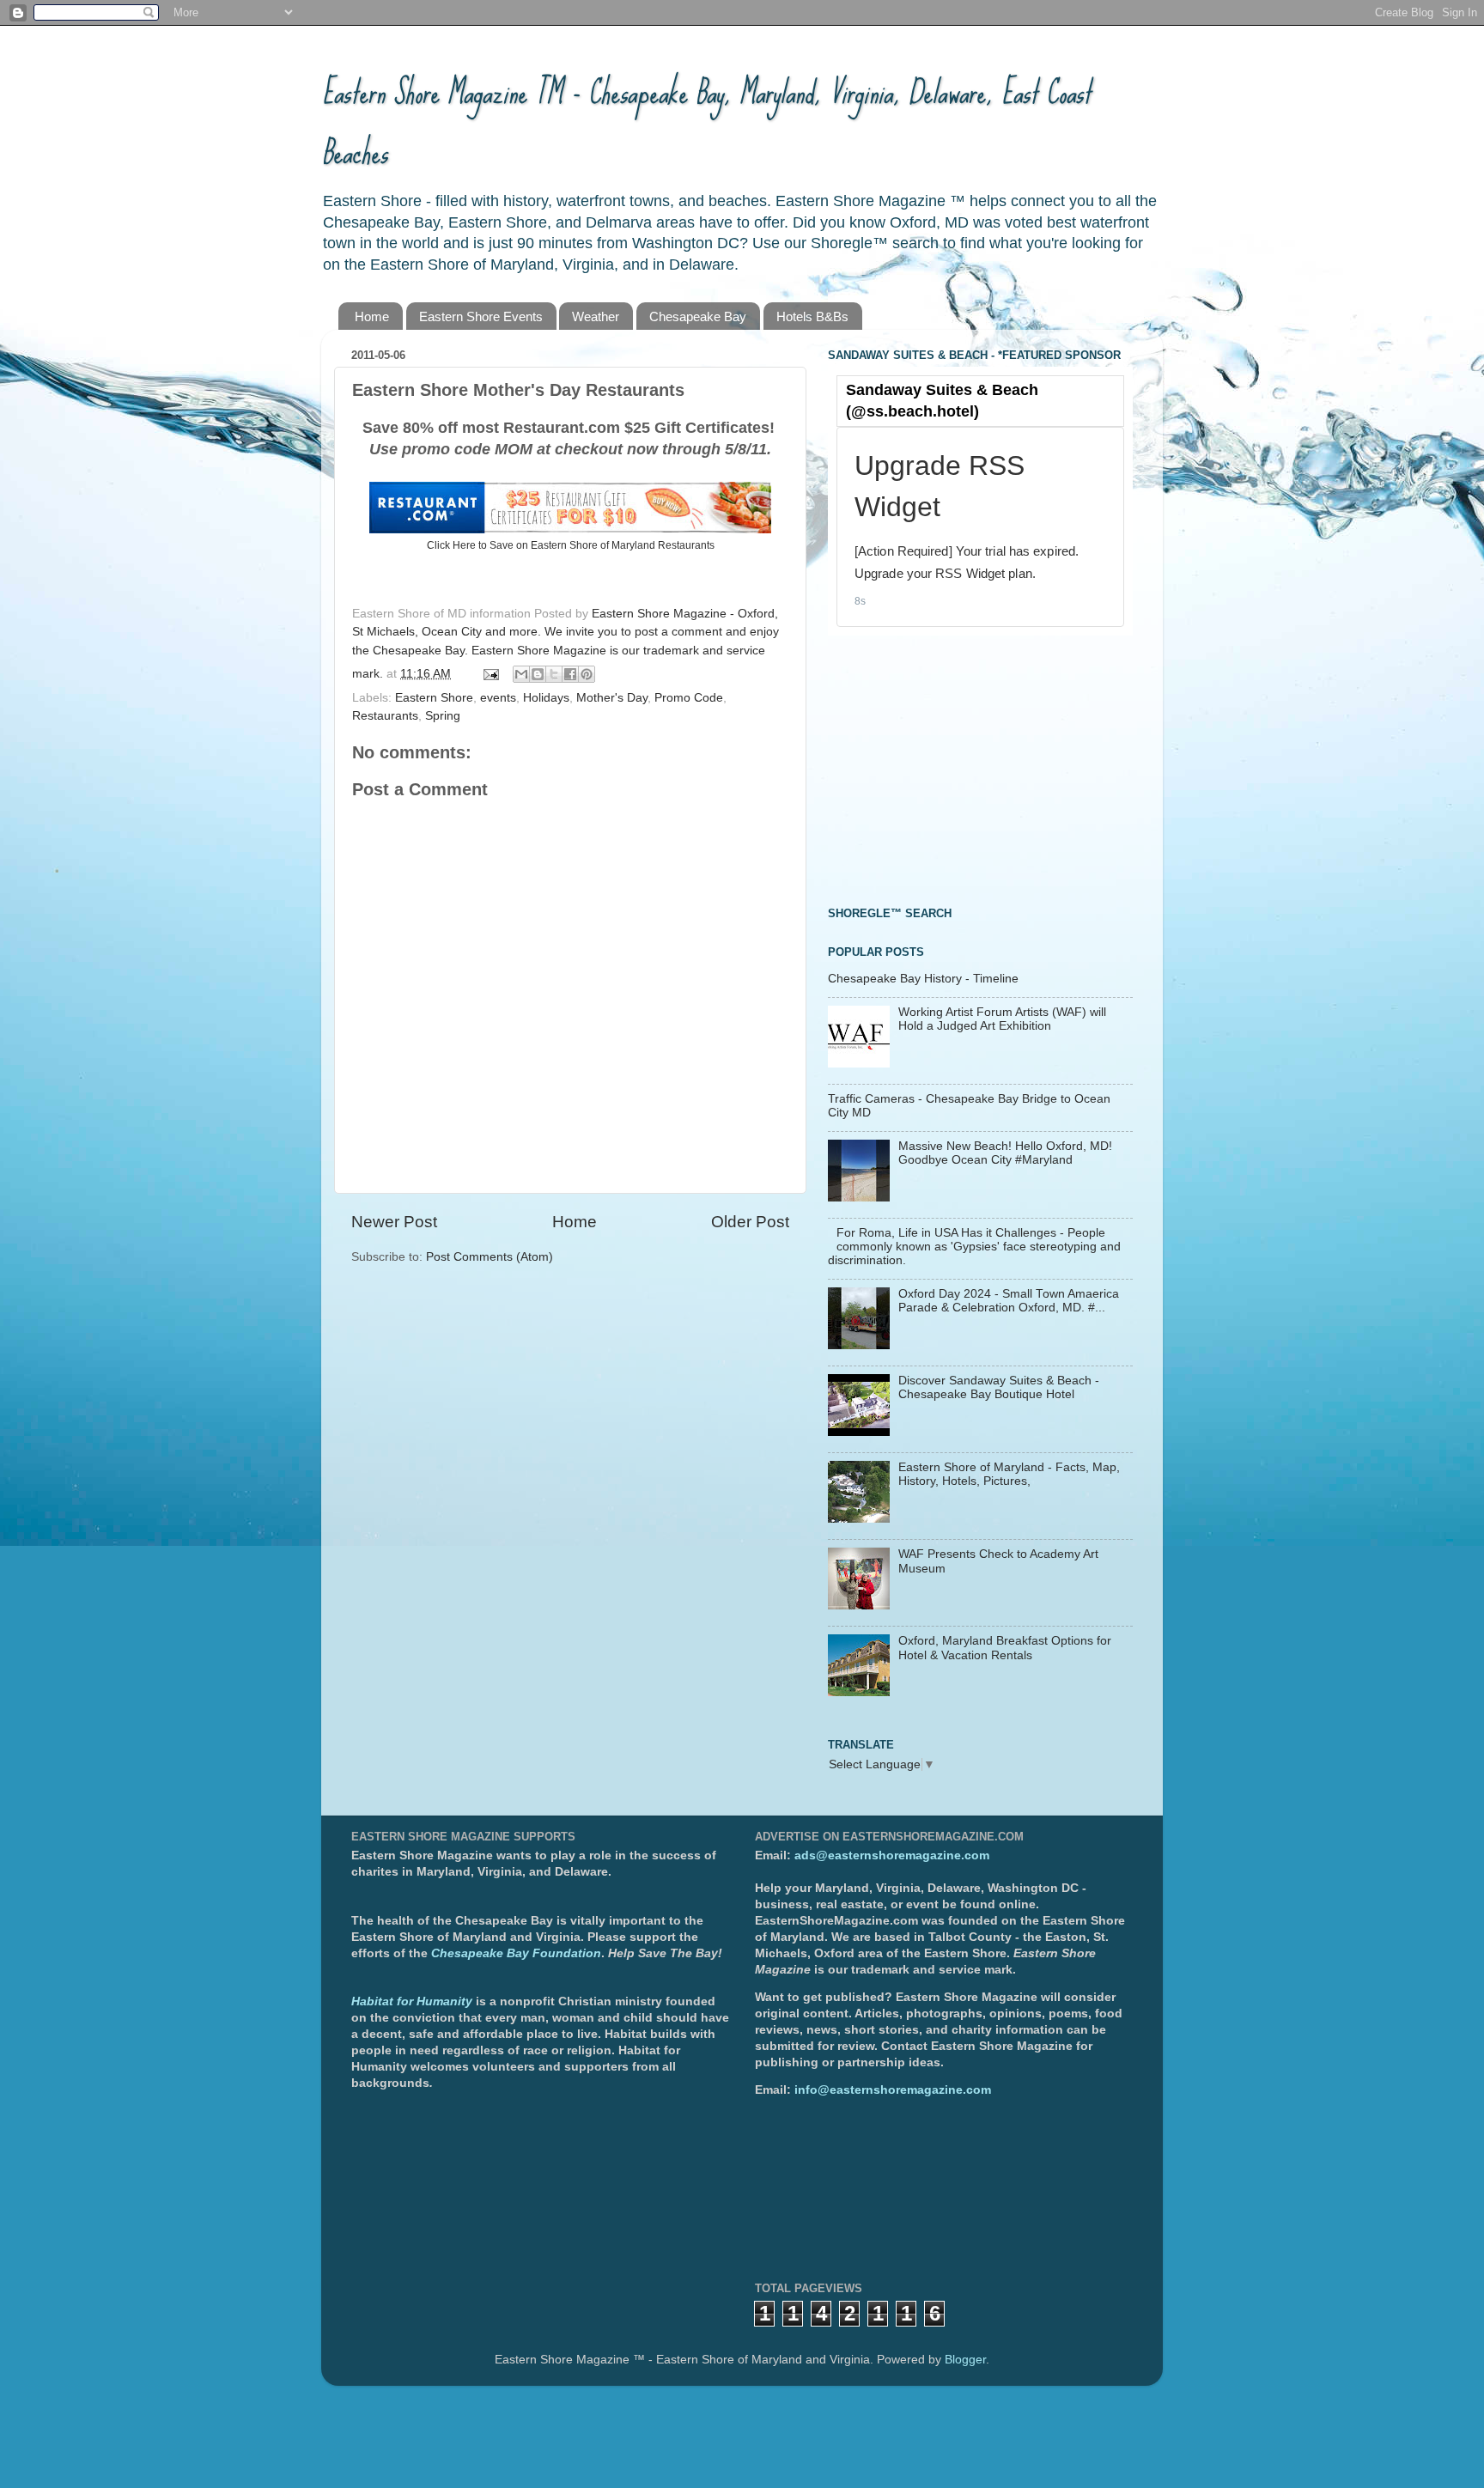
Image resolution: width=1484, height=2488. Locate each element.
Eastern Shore (434, 698)
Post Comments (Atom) (490, 1257)
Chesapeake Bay (698, 316)
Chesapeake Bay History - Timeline (923, 979)
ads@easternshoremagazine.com (892, 1855)
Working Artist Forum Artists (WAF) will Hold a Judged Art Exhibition (1002, 1019)
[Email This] (521, 674)
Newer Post (394, 1222)
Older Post (750, 1222)
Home (372, 316)
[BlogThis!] (538, 674)
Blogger (965, 2360)
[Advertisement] (957, 769)
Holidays (546, 698)
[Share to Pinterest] (587, 674)
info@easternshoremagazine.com (893, 2090)
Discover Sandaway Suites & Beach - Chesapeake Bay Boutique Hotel (999, 1387)
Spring (443, 716)
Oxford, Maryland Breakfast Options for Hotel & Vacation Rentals (1005, 1648)
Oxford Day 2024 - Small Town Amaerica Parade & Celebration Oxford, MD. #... (1009, 1301)
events (498, 698)
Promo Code (689, 698)
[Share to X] (554, 674)
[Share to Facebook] (570, 674)
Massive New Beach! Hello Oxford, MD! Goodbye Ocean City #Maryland (1005, 1153)
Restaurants (385, 716)
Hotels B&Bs (812, 316)
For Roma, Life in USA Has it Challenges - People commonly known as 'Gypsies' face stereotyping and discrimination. (974, 1247)
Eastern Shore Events (481, 316)
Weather (596, 316)
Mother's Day (612, 698)
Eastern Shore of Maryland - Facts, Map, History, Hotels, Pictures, (1009, 1474)
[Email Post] (490, 674)
